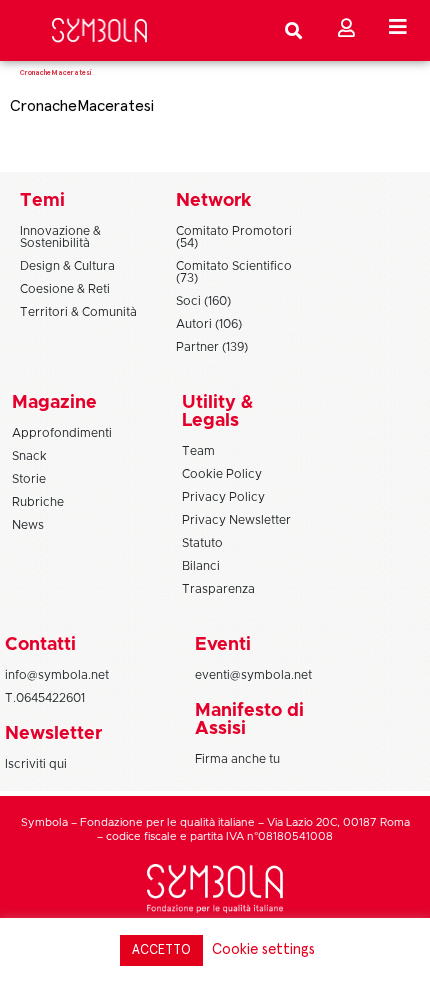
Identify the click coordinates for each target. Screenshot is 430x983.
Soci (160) (203, 301)
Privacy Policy (223, 497)
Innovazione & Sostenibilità (60, 237)
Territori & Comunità (78, 312)
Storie (29, 479)
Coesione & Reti (65, 289)
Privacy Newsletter (236, 520)
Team (198, 451)
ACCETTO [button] (161, 950)
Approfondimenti (62, 433)
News (28, 525)
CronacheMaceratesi (82, 106)
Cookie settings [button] (263, 949)
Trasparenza (218, 589)
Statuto (202, 543)
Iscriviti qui (36, 764)
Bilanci (201, 566)
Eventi (223, 645)
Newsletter (53, 734)
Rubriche (38, 502)
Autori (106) (209, 324)
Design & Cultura (67, 266)
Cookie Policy (222, 474)
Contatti (40, 645)
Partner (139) (212, 347)
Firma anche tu (237, 759)
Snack (29, 456)
